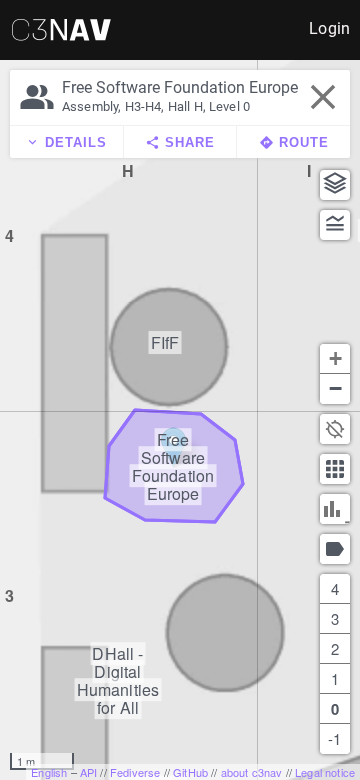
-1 (334, 738)
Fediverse (135, 772)
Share (180, 142)
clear (323, 97)
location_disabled (335, 429)
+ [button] (335, 358)
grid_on (335, 469)
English (49, 772)
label (335, 549)
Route (294, 142)
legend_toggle (335, 224)
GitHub (190, 772)
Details (66, 142)
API (88, 772)
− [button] (335, 388)
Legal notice (325, 772)
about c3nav (252, 772)
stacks (335, 184)
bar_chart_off (335, 509)
